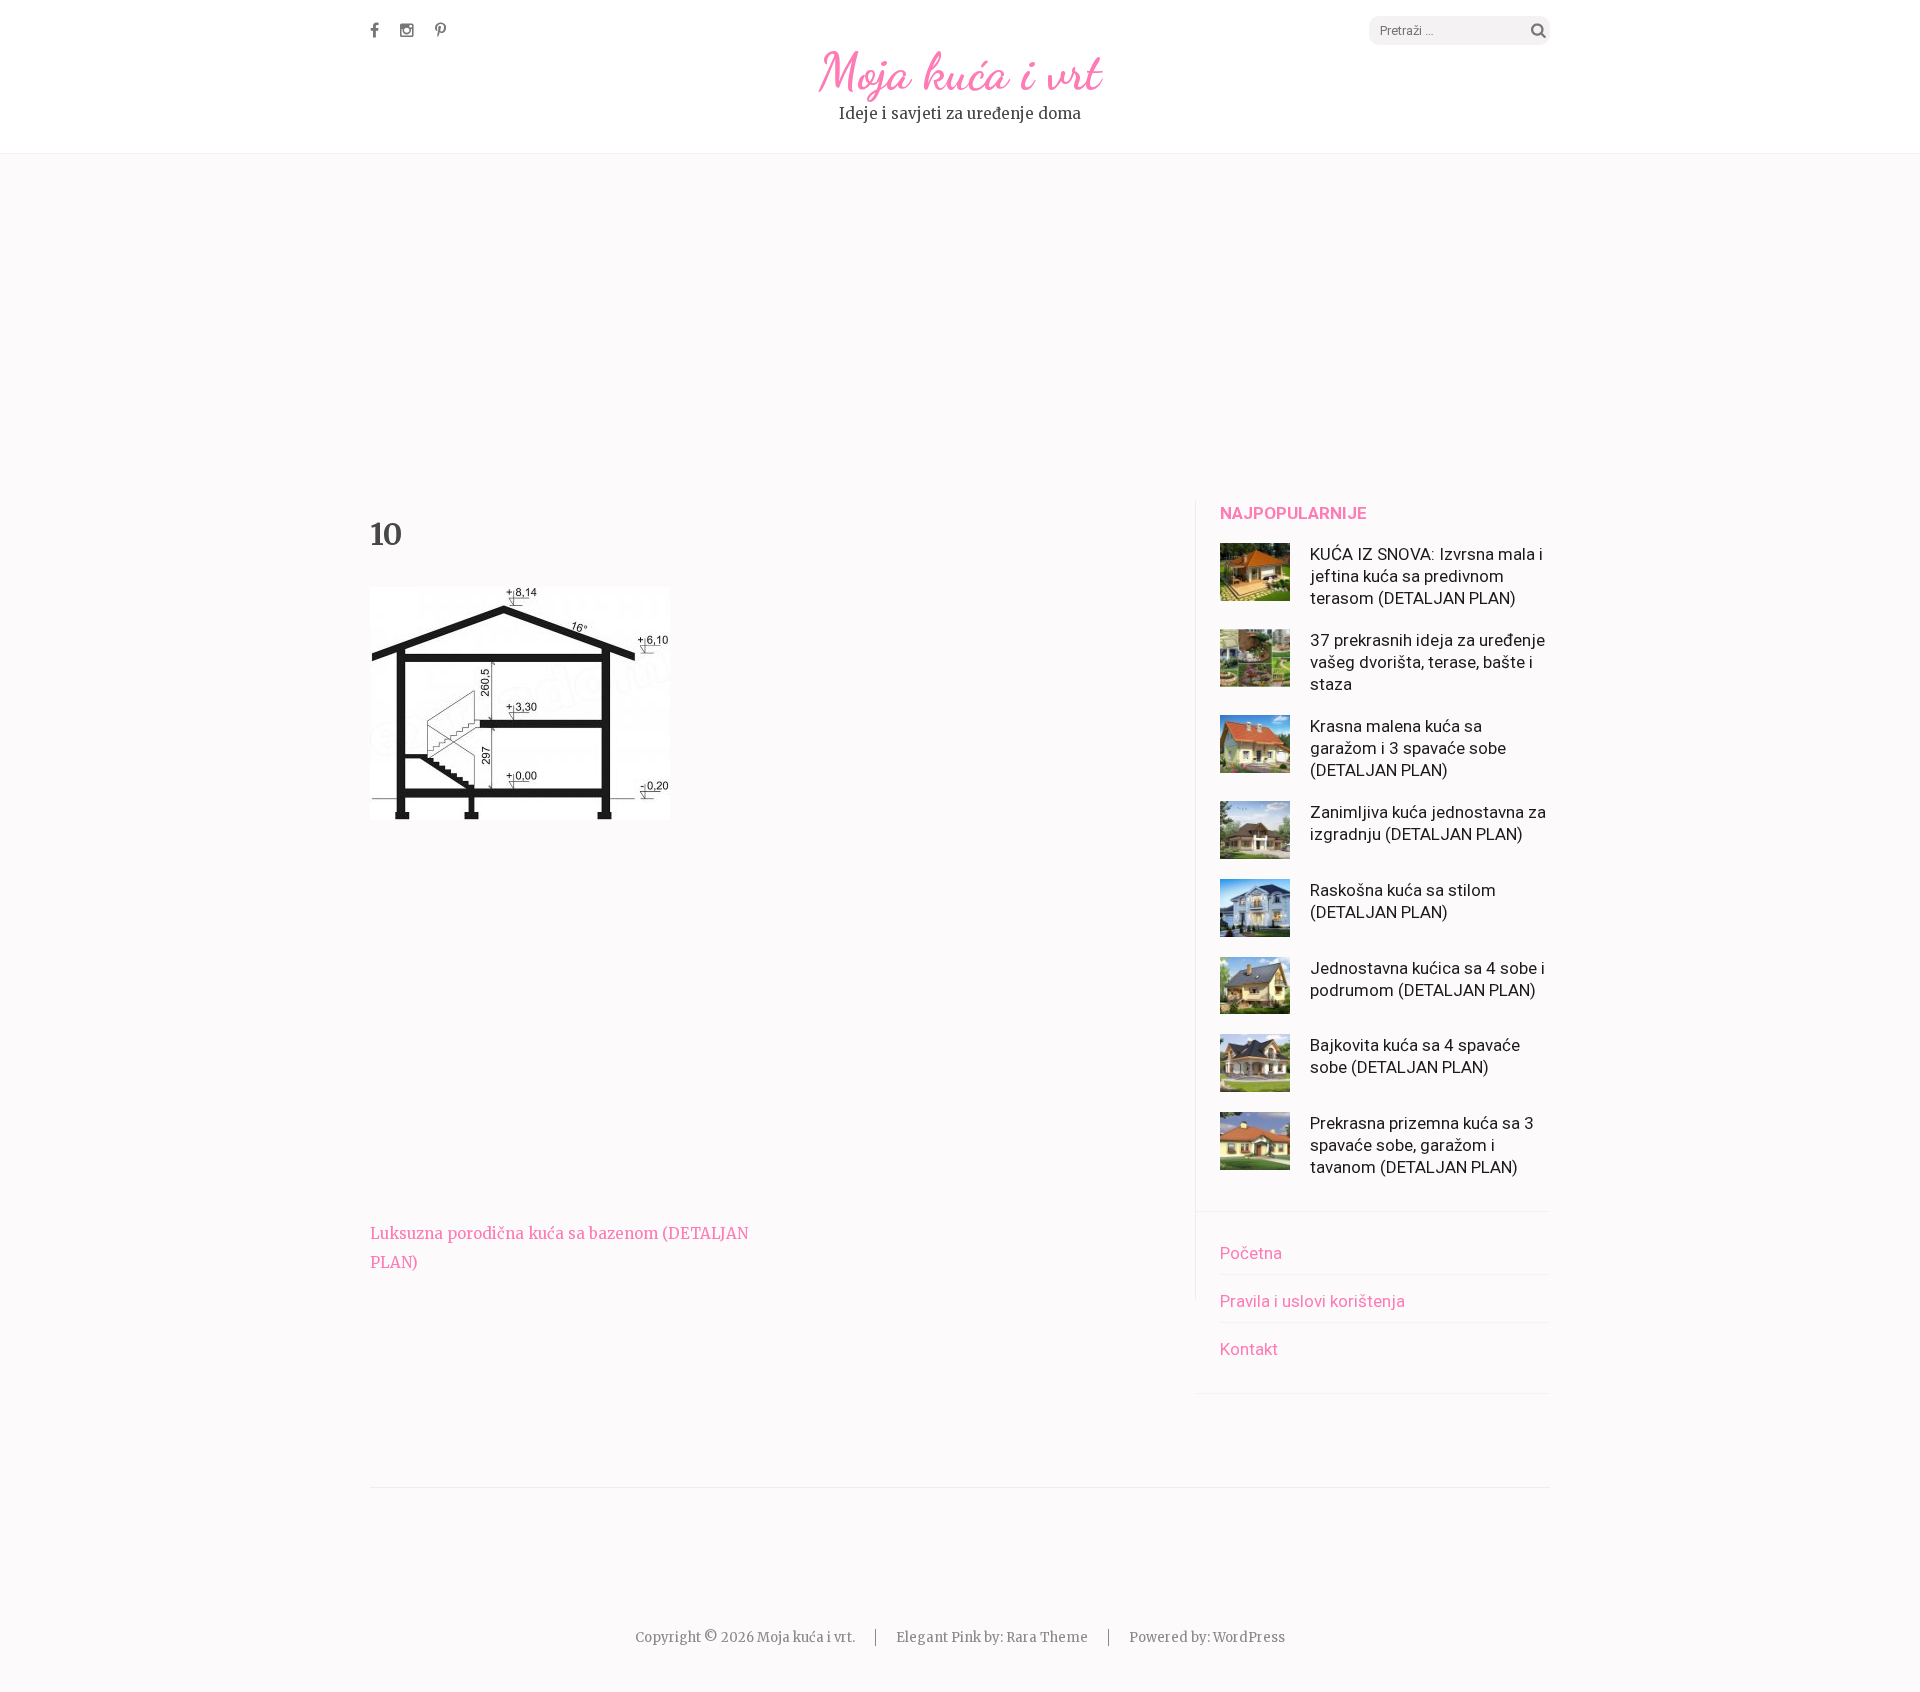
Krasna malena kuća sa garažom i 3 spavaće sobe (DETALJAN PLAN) (1408, 748)
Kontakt (1249, 1349)
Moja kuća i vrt (960, 72)
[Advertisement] (960, 330)
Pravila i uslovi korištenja (1312, 1301)
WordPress (1249, 1637)
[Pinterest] (440, 30)
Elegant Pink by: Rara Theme (992, 1637)
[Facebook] (374, 30)
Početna (1251, 1253)
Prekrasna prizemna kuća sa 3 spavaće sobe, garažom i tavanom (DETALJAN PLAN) (1422, 1145)
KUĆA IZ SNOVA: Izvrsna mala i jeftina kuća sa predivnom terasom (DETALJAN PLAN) (1426, 576)
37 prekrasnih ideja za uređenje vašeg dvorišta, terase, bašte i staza (1427, 662)
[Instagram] (407, 30)
